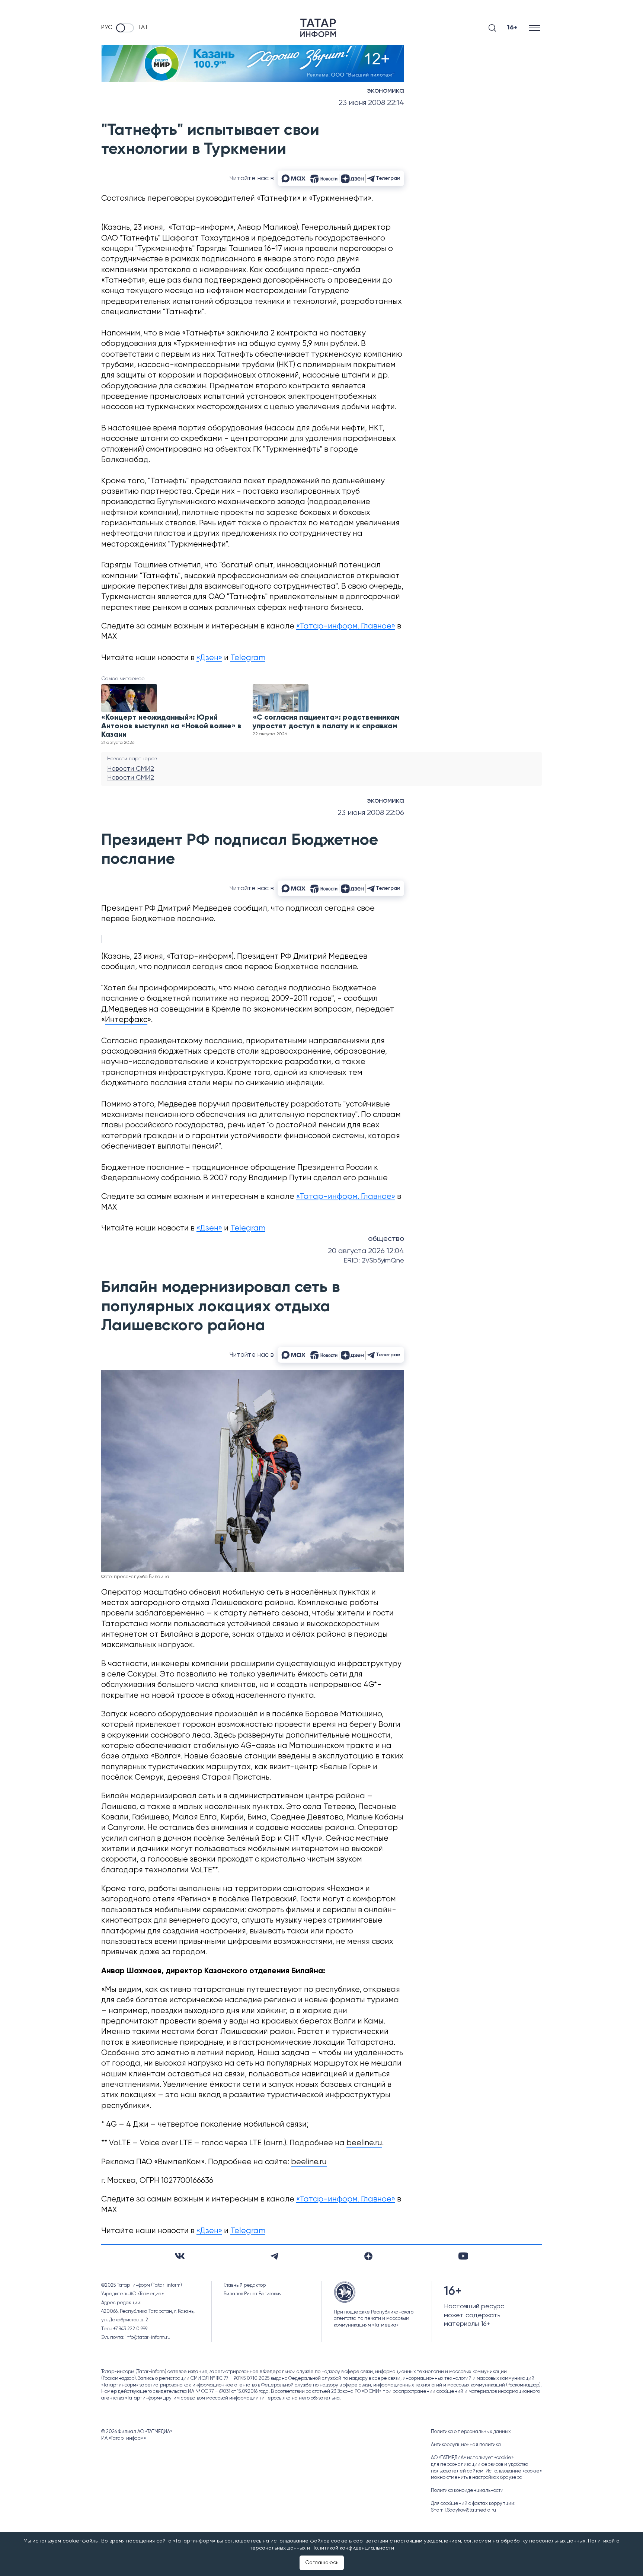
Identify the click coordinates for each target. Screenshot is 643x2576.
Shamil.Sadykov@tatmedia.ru (463, 2510)
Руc (107, 28)
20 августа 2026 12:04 (366, 1251)
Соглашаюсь (322, 2563)
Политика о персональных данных (471, 2432)
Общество (386, 1239)
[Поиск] (492, 28)
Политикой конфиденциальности (353, 2548)
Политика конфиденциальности (467, 2491)
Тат (143, 28)
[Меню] (535, 28)
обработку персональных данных (543, 2541)
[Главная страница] (318, 28)
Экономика (386, 91)
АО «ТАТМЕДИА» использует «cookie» (472, 2458)
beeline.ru (364, 2143)
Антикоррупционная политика (466, 2445)
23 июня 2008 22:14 (371, 103)
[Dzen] (368, 2256)
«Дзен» (209, 658)
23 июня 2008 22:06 (371, 813)
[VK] (180, 2256)
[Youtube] (463, 2256)
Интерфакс (126, 1020)
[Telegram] (274, 2256)
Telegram (248, 658)
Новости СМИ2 (131, 769)
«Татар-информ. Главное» (346, 626)
